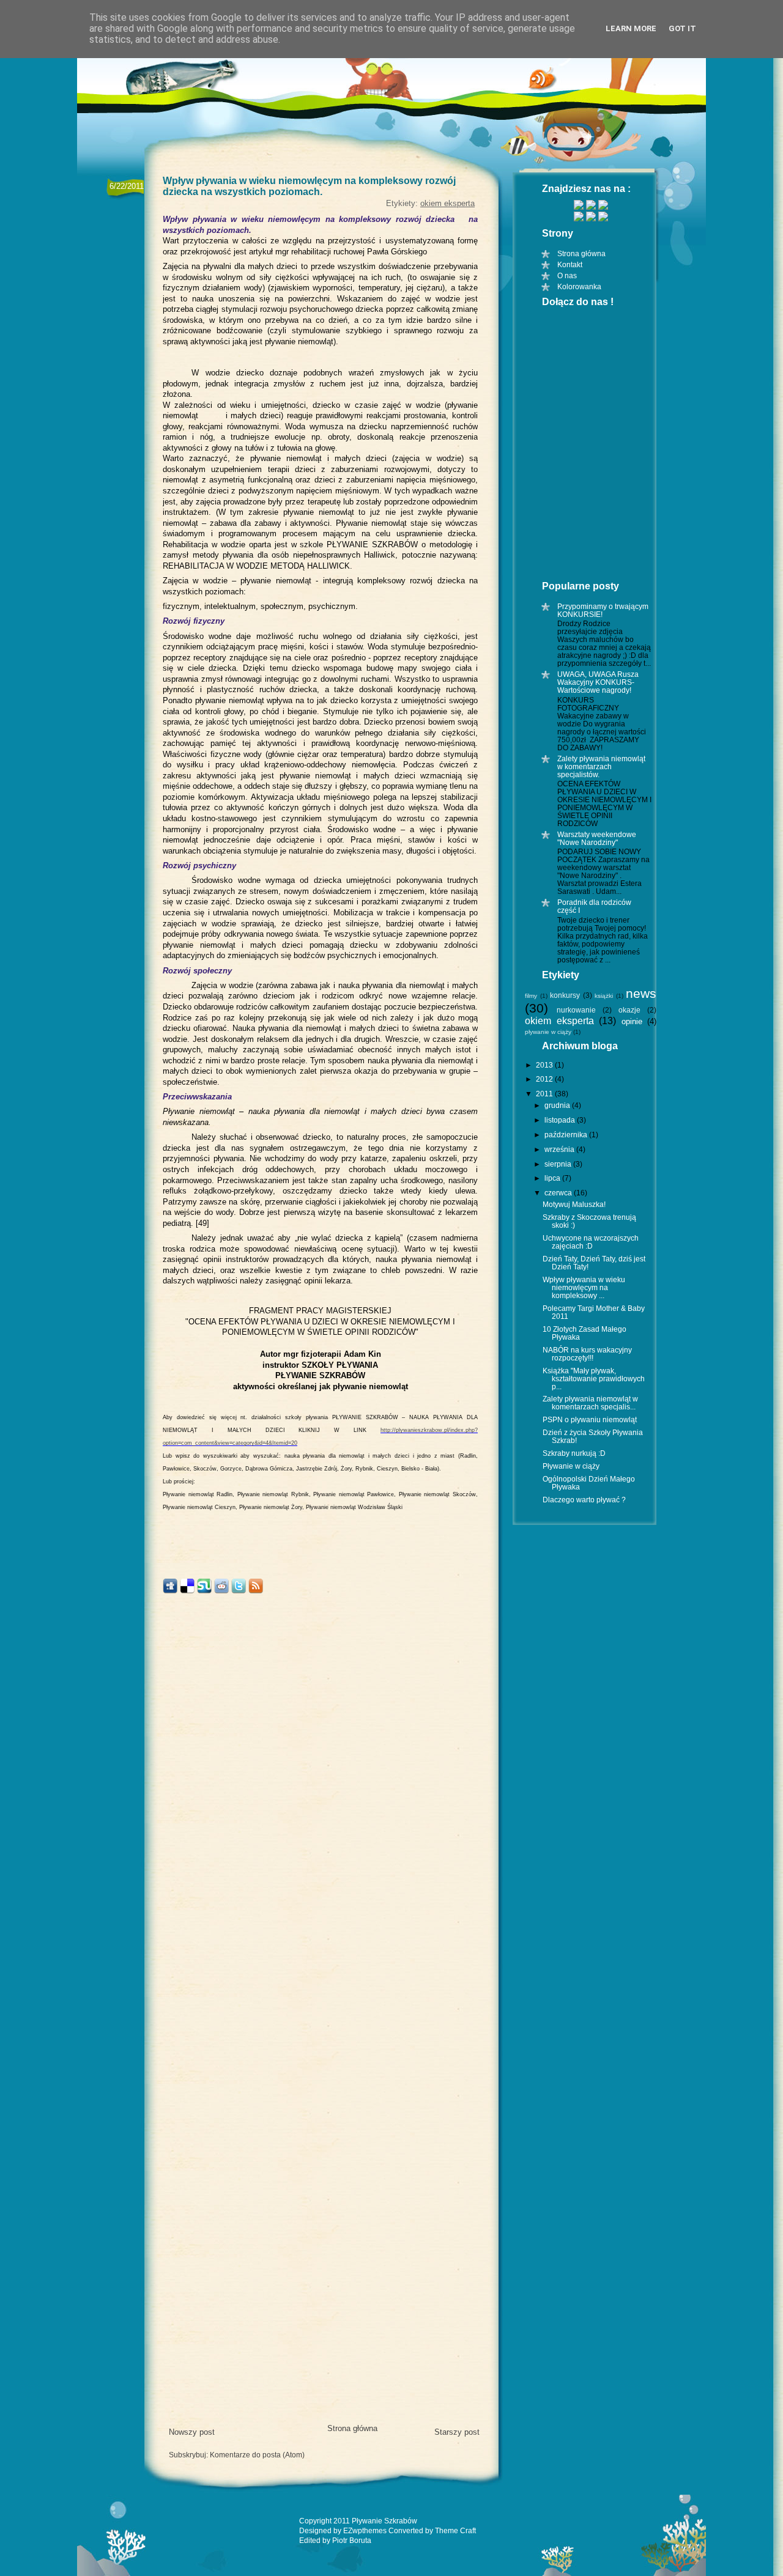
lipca (552, 1178)
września (559, 1149)
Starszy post (457, 2432)
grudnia (557, 1105)
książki (604, 996)
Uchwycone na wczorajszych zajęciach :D (591, 1242)
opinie (632, 1021)
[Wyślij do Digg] (170, 1591)
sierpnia (558, 1164)
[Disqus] (320, 1789)
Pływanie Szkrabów (384, 2521)
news (641, 993)
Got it (682, 28)
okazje (629, 1010)
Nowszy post (192, 2432)
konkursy (565, 995)
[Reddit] (221, 1591)
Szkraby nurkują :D (574, 1453)
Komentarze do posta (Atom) (257, 2455)
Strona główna (352, 2428)
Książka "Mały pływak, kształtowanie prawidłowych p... (594, 1378)
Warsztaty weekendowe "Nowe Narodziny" (597, 838)
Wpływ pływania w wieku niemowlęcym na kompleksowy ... (584, 1287)
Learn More (631, 28)
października (566, 1135)
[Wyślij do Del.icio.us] (187, 1591)
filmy (531, 996)
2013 (544, 1065)
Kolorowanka (579, 286)
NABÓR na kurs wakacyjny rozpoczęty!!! (587, 1354)
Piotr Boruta (352, 2540)
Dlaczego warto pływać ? (584, 1500)
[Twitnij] (239, 1591)
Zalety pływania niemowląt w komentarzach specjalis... (590, 1403)
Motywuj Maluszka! (574, 1204)
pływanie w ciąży (548, 1032)
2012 (544, 1079)
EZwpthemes (365, 2530)
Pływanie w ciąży (571, 1466)
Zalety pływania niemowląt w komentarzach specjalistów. (601, 766)
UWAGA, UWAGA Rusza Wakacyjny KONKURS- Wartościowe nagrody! (598, 682)
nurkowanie (576, 1010)
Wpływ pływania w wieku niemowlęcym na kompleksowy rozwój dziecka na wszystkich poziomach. (309, 186)
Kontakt (570, 264)
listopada (560, 1120)
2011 (544, 1094)
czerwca (558, 1193)
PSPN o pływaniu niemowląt (590, 1419)
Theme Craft (455, 2530)
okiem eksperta (447, 203)
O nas (567, 275)
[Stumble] (204, 1591)
